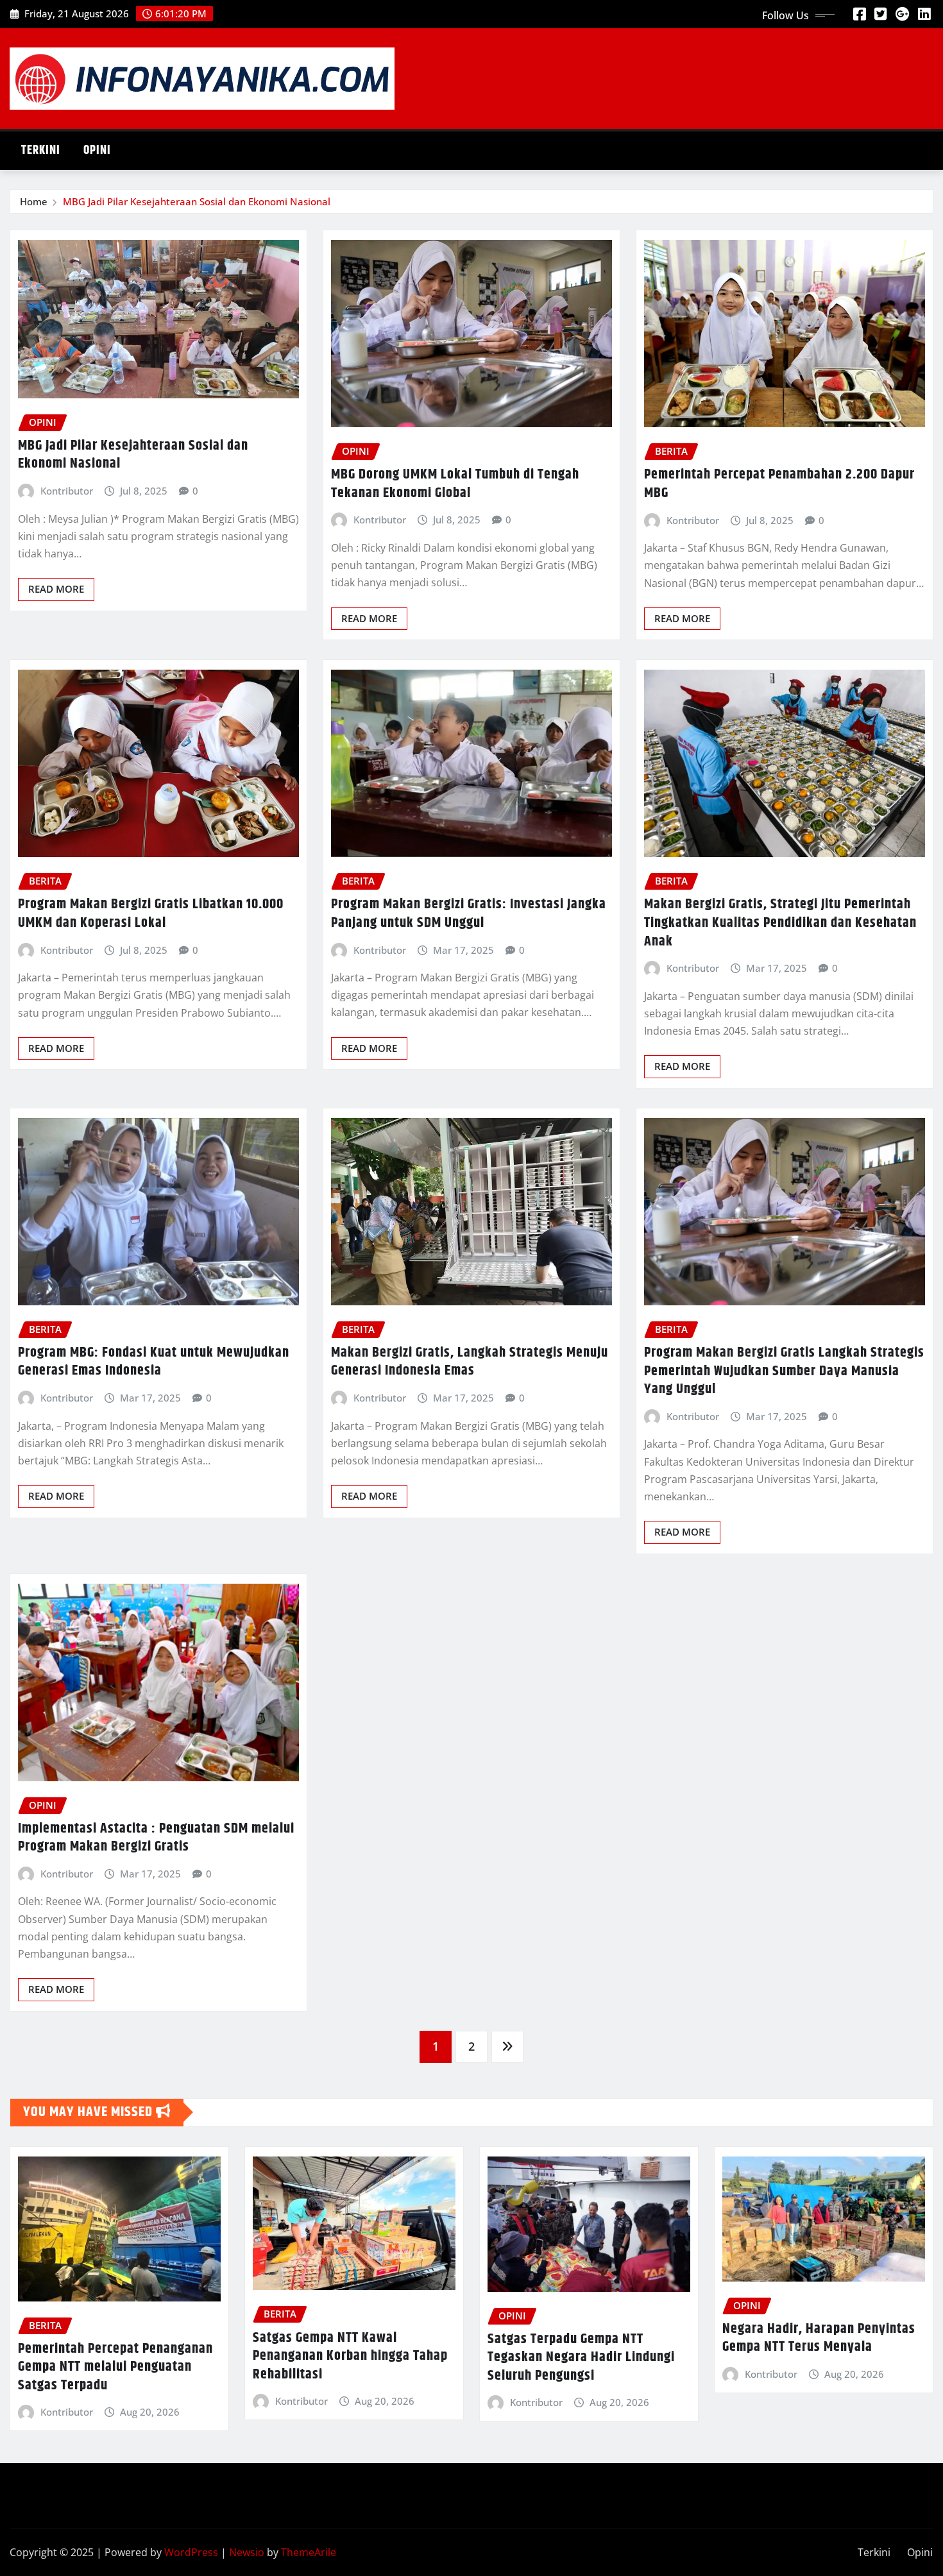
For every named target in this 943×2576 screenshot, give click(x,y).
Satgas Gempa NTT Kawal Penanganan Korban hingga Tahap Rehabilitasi (350, 2356)
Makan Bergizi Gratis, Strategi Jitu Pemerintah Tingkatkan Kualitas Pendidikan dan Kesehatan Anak (780, 923)
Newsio (247, 2552)
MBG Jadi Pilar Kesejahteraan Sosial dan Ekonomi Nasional (197, 201)
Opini (97, 150)
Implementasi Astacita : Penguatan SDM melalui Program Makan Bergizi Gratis (156, 1838)
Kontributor (67, 491)
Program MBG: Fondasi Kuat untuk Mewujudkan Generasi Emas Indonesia (154, 1362)
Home (34, 201)
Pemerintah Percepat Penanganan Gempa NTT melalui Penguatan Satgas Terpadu (115, 2367)
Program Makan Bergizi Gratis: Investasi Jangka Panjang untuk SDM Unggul (469, 914)
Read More (56, 589)
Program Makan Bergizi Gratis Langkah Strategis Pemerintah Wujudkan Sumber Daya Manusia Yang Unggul (784, 1371)
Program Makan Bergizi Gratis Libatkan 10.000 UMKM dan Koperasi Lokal (151, 914)
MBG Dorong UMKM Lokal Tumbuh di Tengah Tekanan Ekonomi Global (455, 484)
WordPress (191, 2552)
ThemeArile (309, 2552)
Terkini (41, 150)
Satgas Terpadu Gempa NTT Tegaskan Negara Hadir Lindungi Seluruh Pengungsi (581, 2358)
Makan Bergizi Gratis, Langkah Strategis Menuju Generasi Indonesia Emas (470, 1362)
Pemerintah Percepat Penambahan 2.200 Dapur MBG (779, 484)
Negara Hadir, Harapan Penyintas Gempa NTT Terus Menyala (819, 2338)
